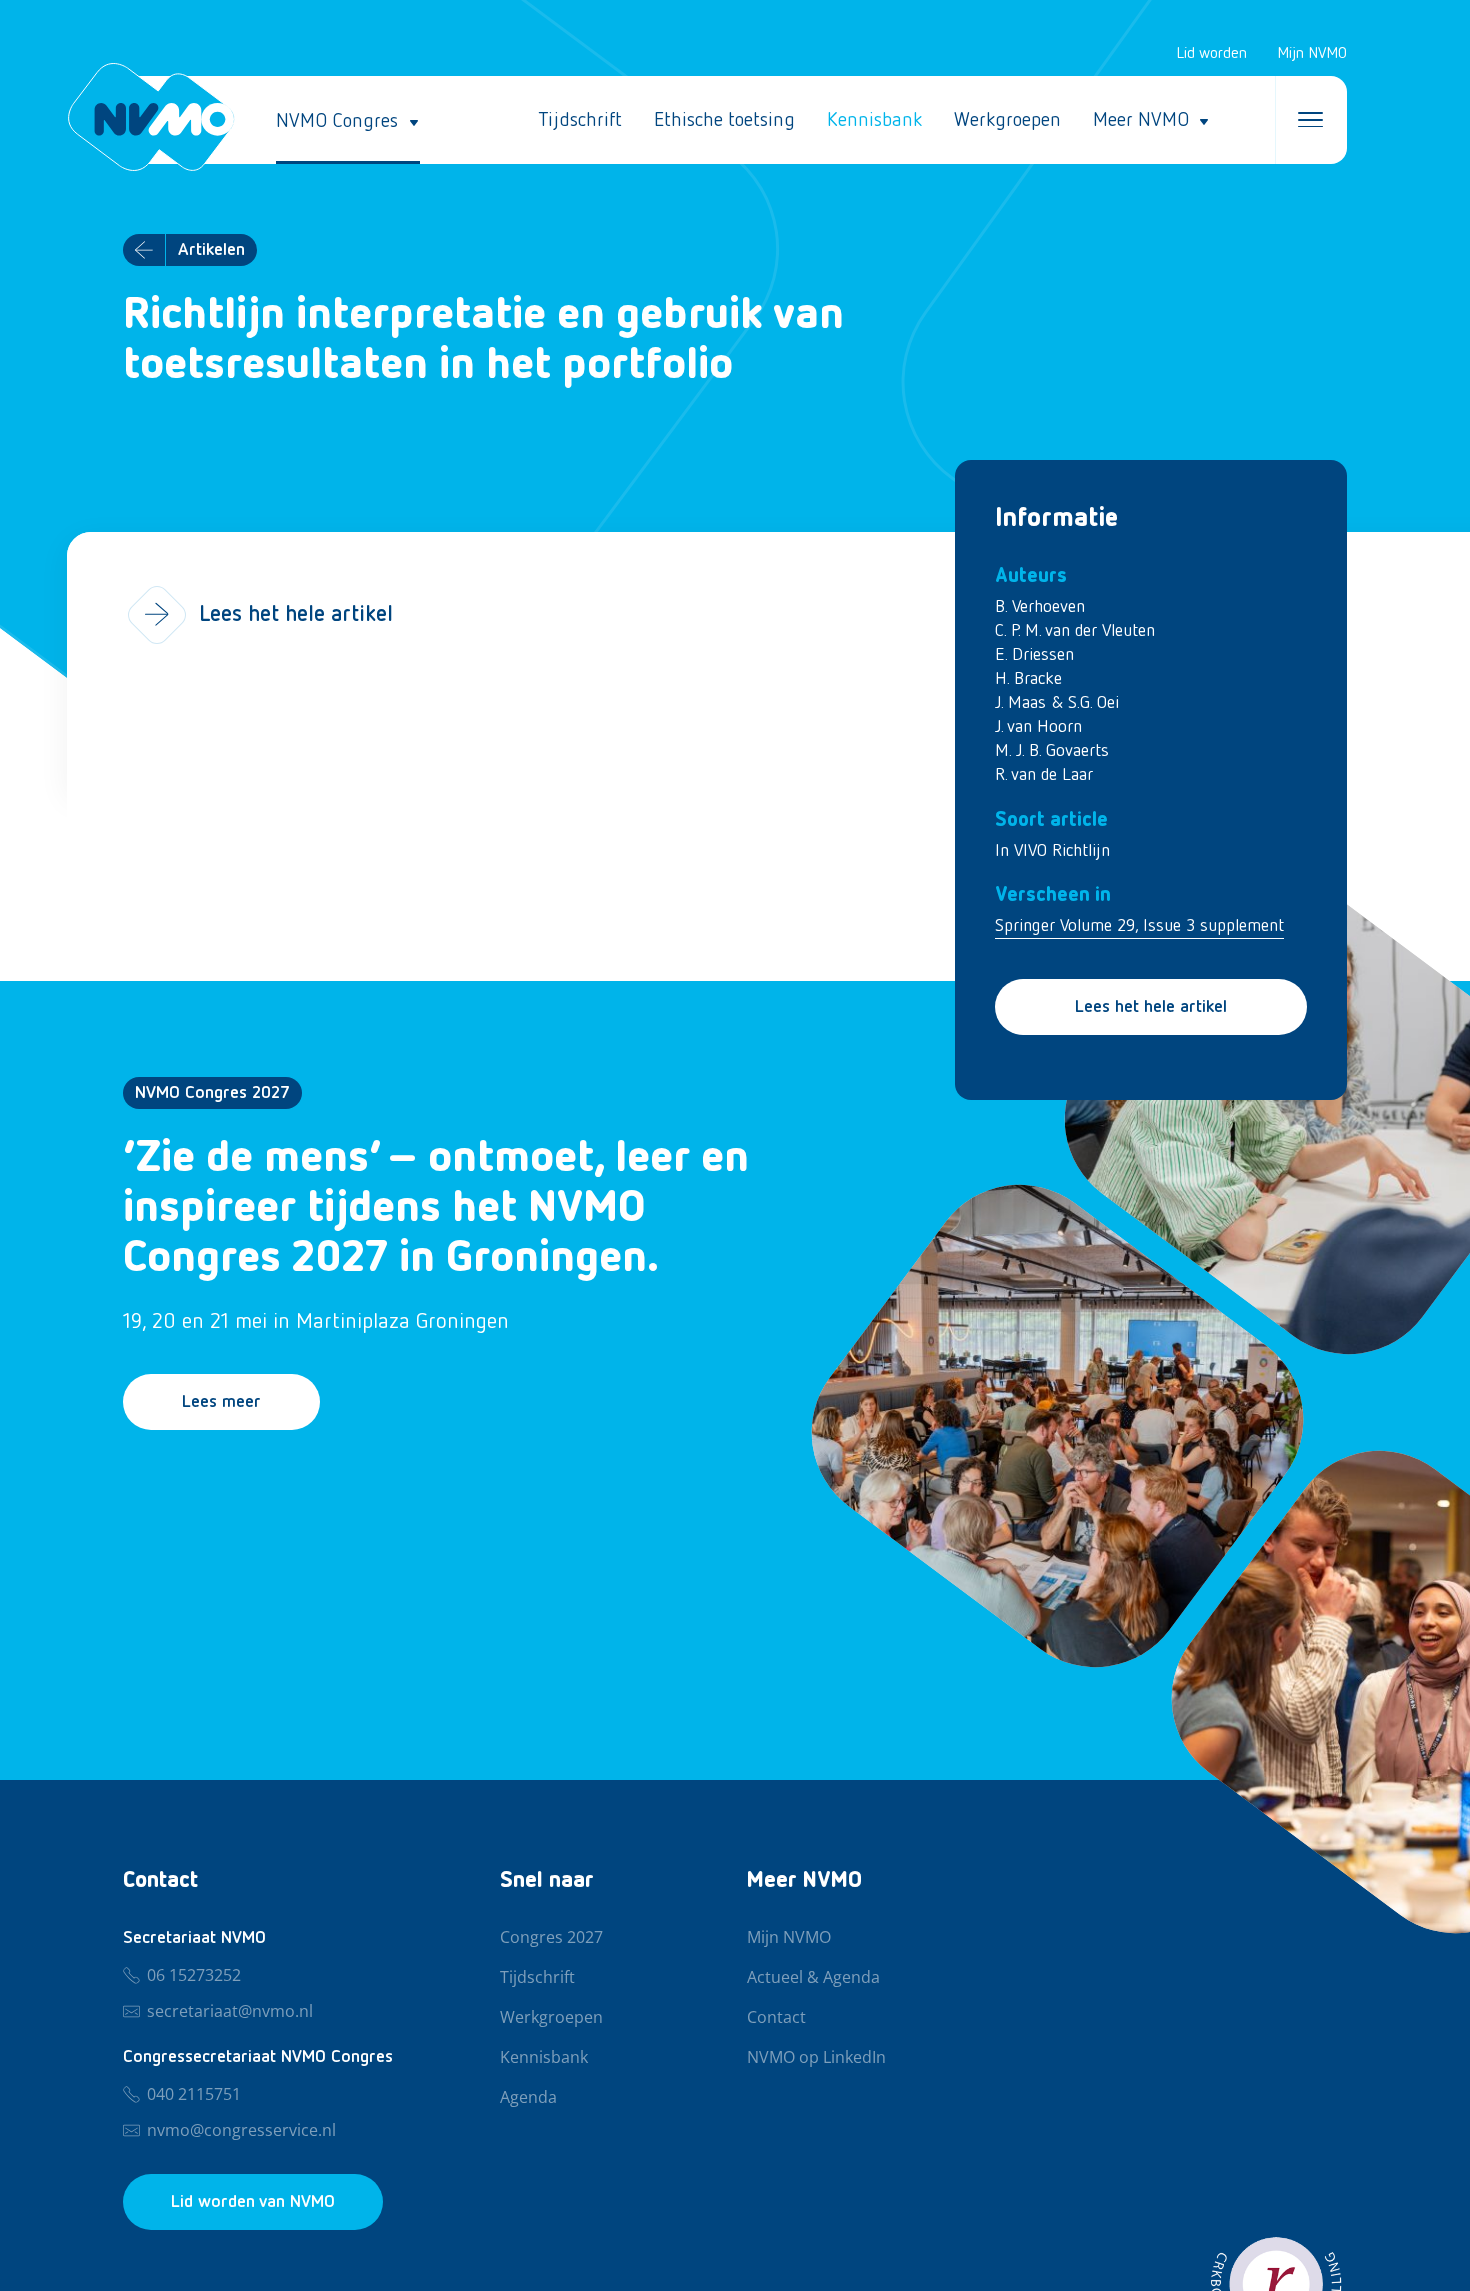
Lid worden (1211, 54)
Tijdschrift (580, 120)
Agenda (528, 2098)
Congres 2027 (551, 1938)
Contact (776, 2018)
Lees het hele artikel (1151, 1007)
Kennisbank (874, 120)
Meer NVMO (1141, 120)
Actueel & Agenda (813, 1978)
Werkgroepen (1007, 120)
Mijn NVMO (1312, 54)
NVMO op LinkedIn (816, 2058)
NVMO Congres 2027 (212, 1093)
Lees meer (221, 1402)
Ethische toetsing (724, 120)
